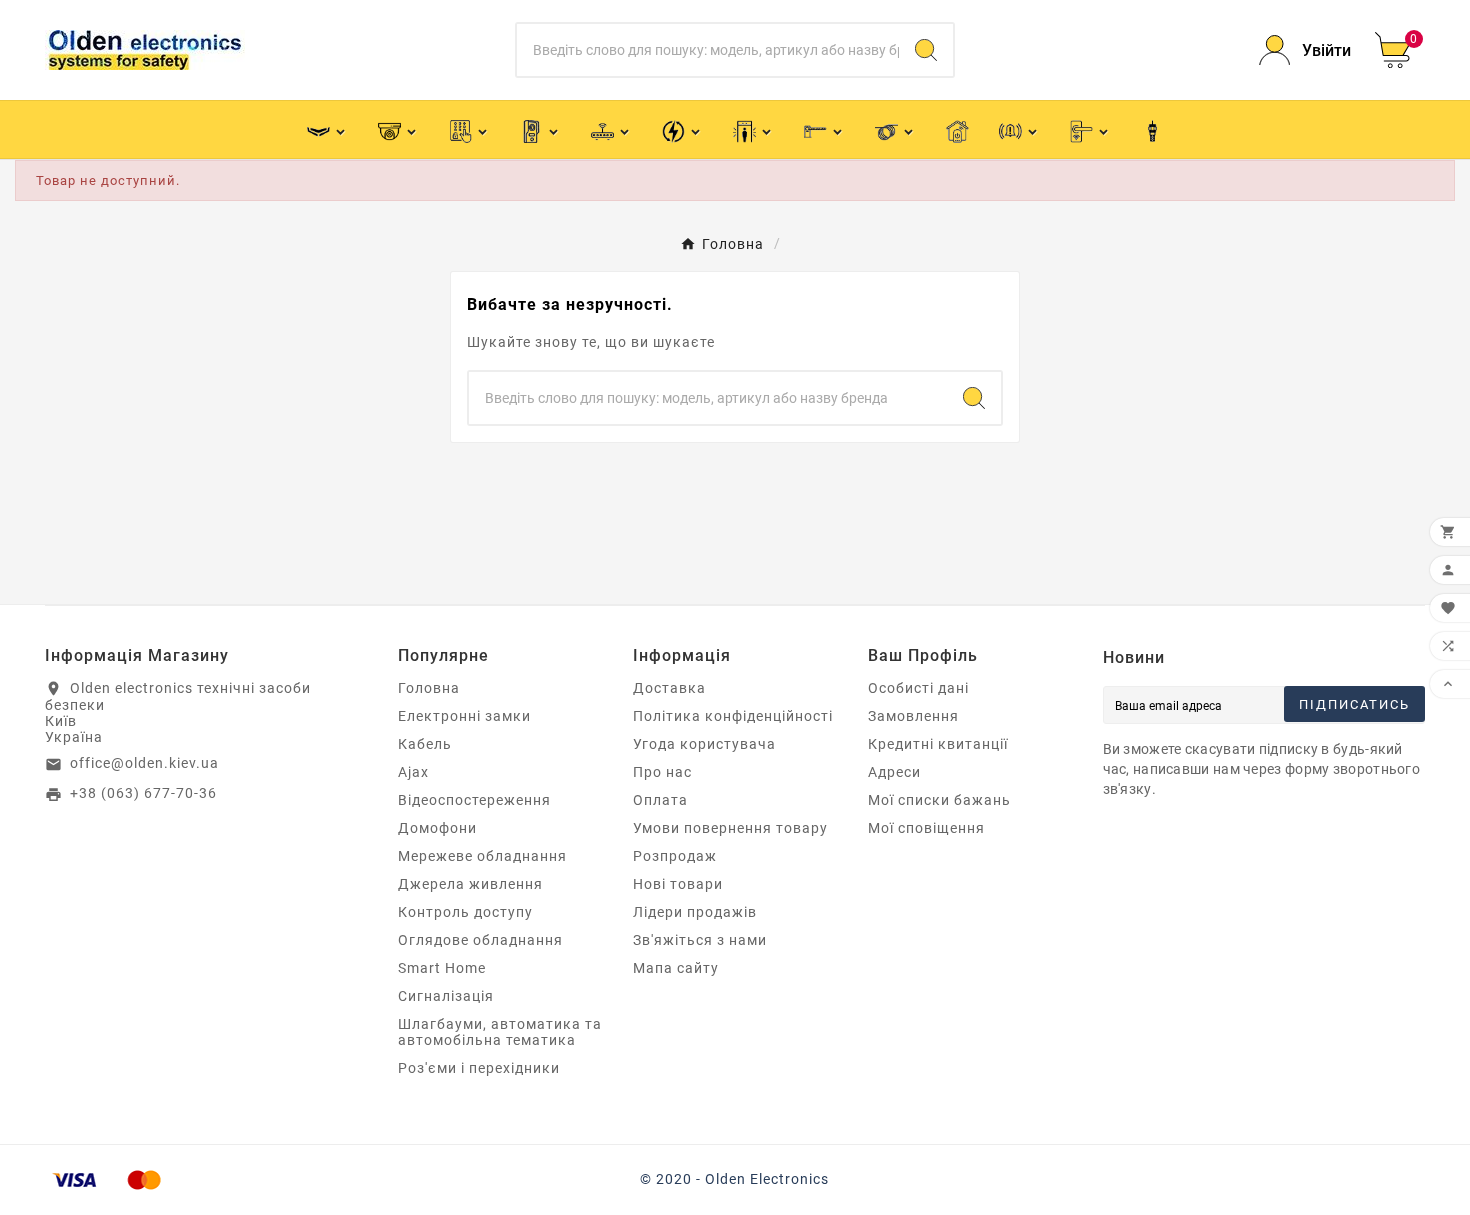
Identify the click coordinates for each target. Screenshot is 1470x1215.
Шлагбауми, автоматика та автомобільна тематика (500, 1032)
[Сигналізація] (1019, 129)
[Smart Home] (957, 130)
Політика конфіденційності (733, 716)
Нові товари (678, 884)
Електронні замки (464, 716)
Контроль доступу (465, 912)
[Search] (926, 50)
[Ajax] (327, 129)
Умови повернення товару (730, 828)
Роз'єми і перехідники (479, 1068)
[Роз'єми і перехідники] (1152, 130)
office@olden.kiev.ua (144, 763)
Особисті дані (918, 688)
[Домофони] (540, 129)
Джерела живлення (470, 884)
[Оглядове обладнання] (753, 129)
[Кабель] (895, 129)
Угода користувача (704, 744)
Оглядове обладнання (480, 940)
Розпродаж (675, 856)
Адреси (894, 772)
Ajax (413, 772)
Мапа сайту (676, 968)
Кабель (425, 744)
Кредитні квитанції (938, 744)
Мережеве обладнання (482, 856)
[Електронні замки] (1090, 129)
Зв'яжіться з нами (700, 940)
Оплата (660, 800)
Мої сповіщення (926, 828)
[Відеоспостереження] (398, 129)
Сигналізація (446, 996)
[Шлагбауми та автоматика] (824, 129)
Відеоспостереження (474, 800)
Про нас (662, 772)
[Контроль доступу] (469, 129)
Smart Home (442, 968)
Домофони (437, 828)
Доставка (669, 688)
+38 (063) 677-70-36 (143, 793)
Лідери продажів (695, 912)
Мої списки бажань (939, 800)
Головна (429, 688)
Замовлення (913, 716)
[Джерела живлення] (682, 129)
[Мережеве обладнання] (611, 129)
